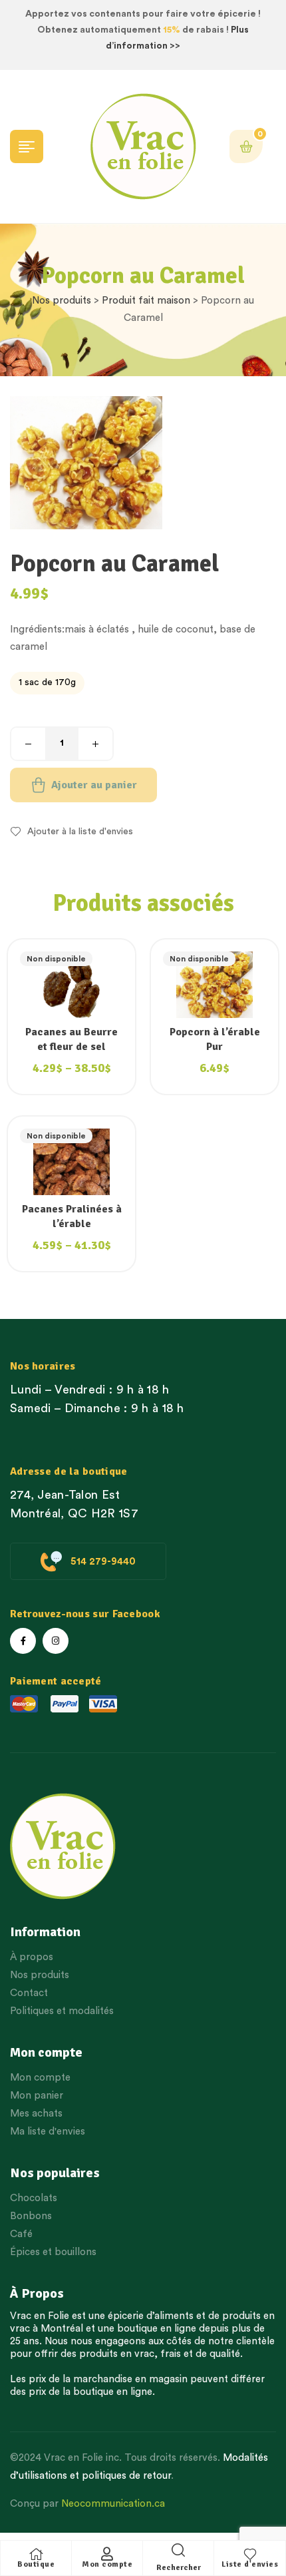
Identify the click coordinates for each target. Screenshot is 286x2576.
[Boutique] (36, 2554)
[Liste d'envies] (250, 2554)
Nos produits (62, 301)
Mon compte (107, 2564)
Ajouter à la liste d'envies (80, 832)
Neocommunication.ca (113, 2504)
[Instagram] (56, 1641)
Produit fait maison (146, 301)
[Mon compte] (107, 2554)
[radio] (47, 683)
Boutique (36, 2564)
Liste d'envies (250, 2564)
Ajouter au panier (94, 785)
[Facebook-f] (23, 1641)
